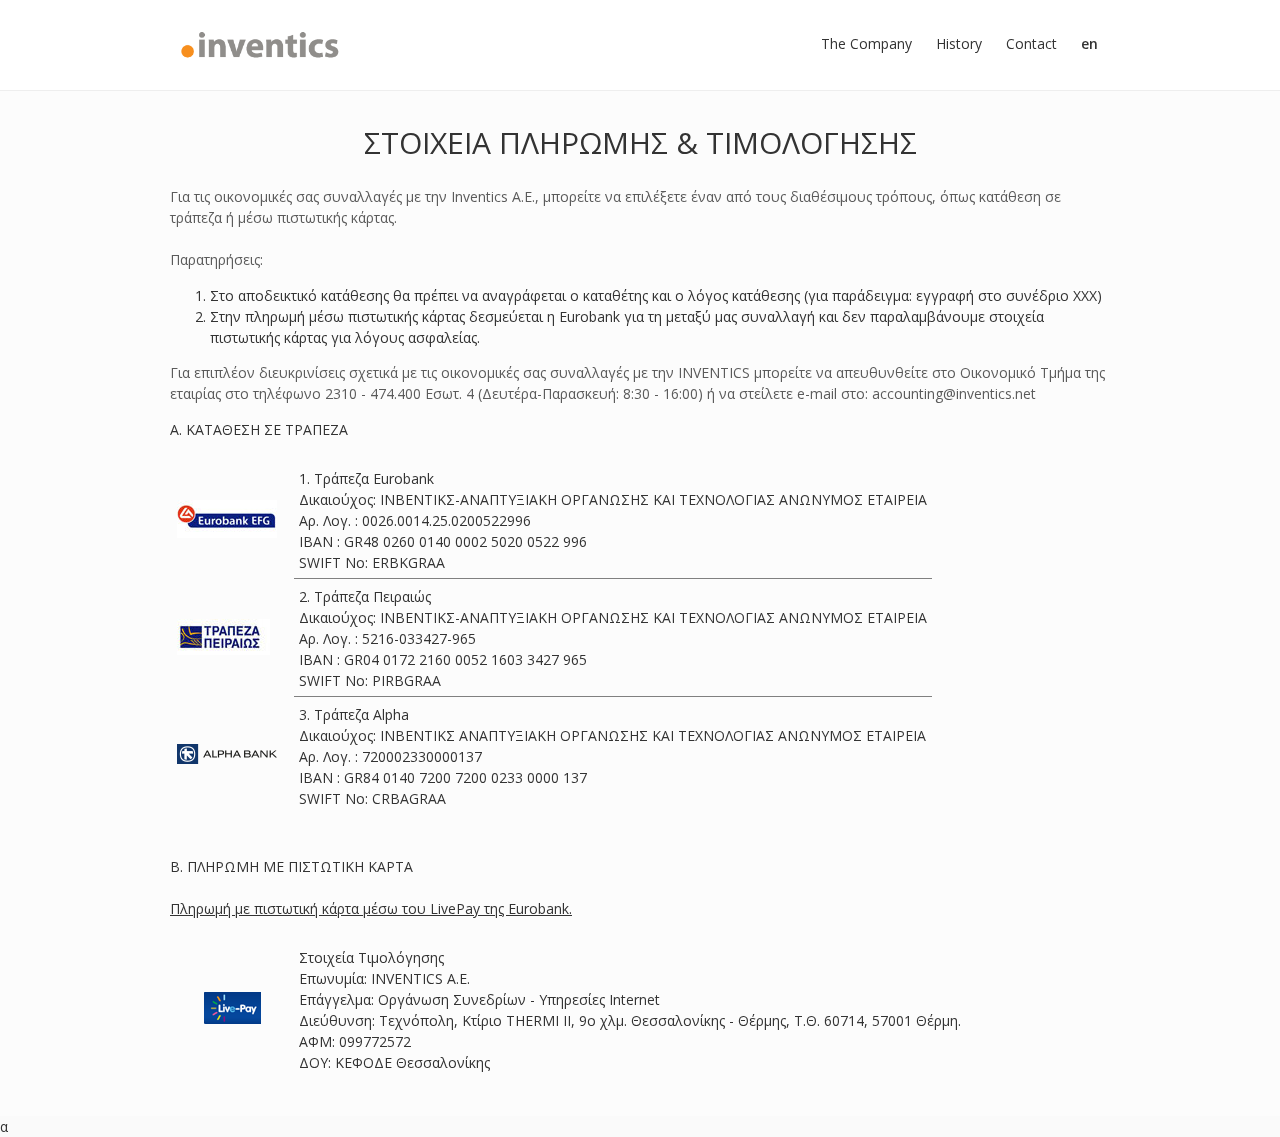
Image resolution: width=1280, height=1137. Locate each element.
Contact (1031, 43)
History (959, 43)
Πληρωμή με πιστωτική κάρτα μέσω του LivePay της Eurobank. (371, 908)
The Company (866, 43)
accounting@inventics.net (954, 393)
